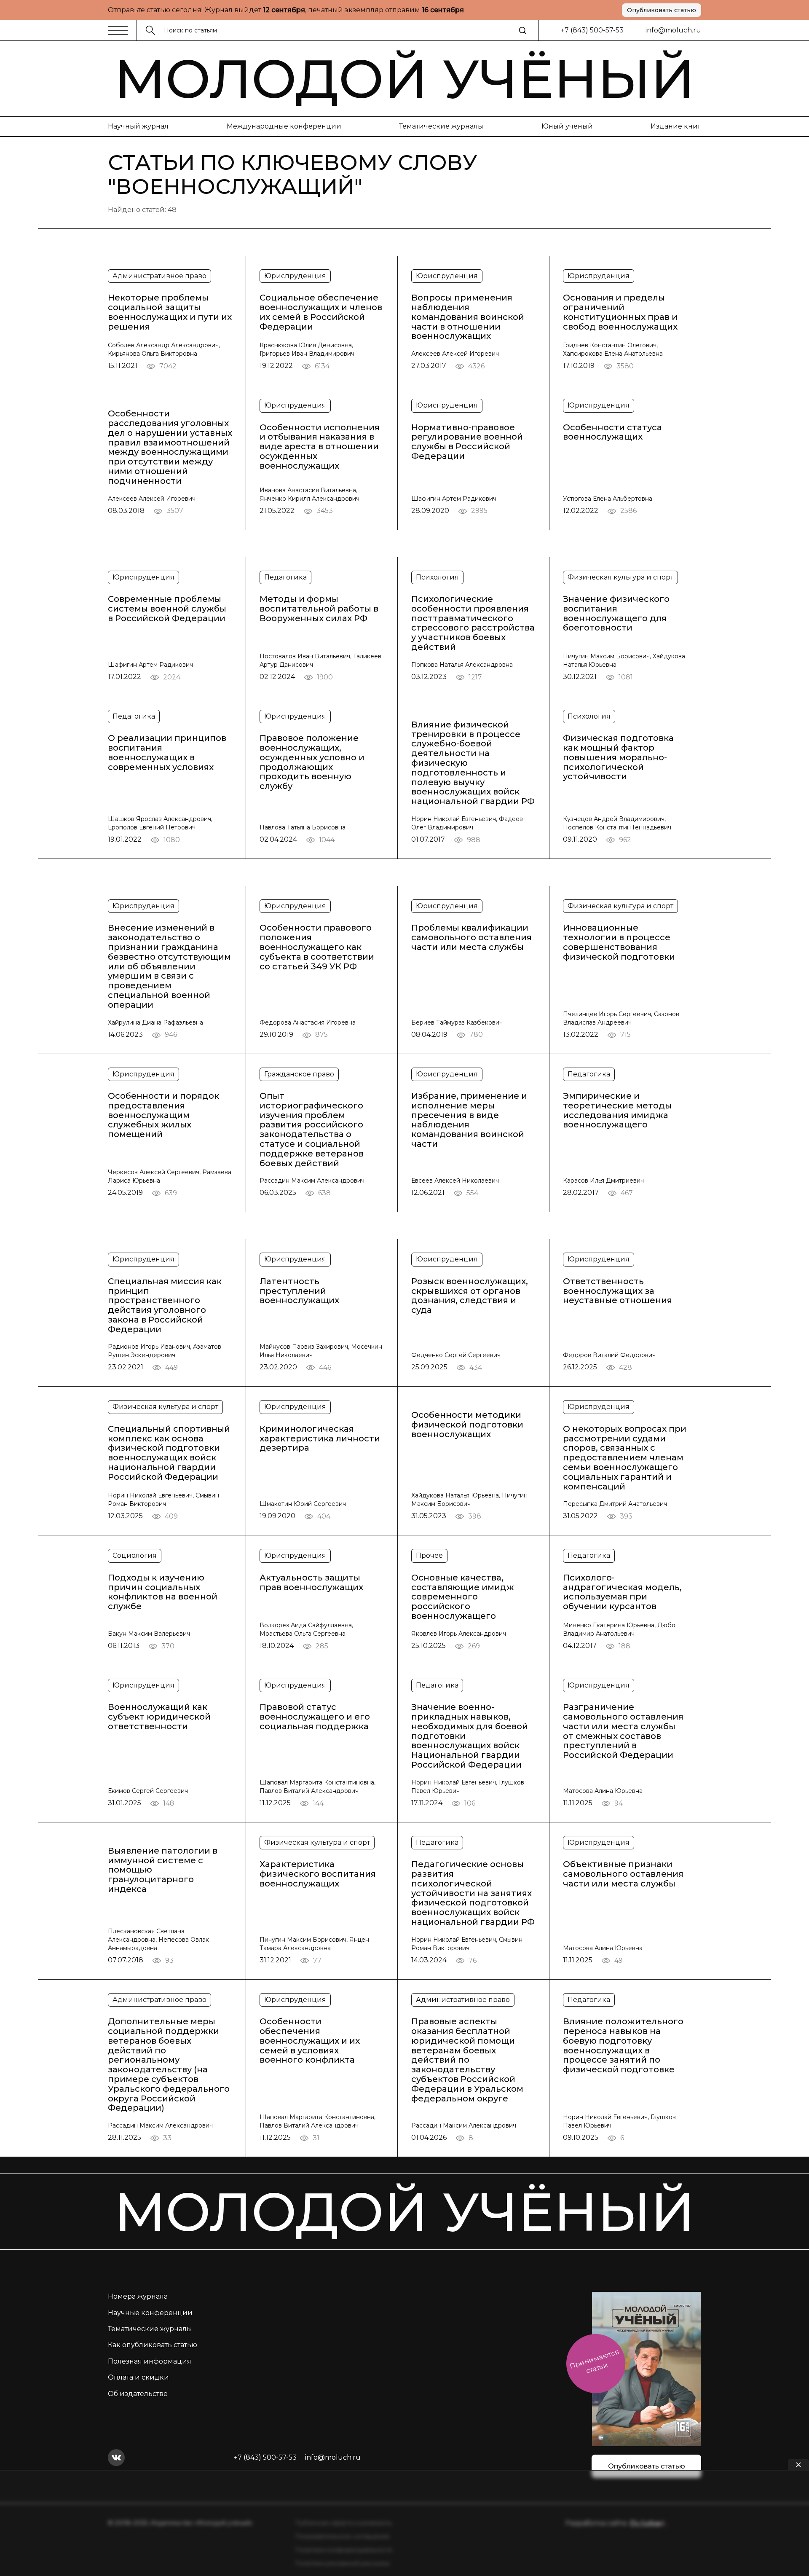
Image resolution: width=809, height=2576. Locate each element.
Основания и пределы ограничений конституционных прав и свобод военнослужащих (620, 312)
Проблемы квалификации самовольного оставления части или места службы (471, 937)
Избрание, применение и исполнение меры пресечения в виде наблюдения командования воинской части (469, 1120)
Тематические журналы (441, 126)
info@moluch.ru (673, 30)
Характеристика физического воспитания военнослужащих (318, 1874)
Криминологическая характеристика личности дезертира (320, 1438)
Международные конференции (284, 126)
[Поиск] (522, 30)
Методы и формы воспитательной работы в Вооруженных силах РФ (319, 609)
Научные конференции (150, 2313)
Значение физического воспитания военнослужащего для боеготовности (616, 613)
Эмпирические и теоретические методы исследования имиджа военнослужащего (617, 1110)
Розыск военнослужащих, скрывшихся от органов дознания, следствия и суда (470, 1296)
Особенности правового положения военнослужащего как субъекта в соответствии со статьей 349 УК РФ (317, 947)
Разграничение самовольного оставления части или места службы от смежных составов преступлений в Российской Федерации (623, 1731)
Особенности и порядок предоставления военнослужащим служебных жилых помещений (163, 1115)
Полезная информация (150, 2361)
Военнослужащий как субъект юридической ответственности (159, 1717)
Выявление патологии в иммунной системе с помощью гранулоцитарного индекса (163, 1870)
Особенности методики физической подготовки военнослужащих (467, 1425)
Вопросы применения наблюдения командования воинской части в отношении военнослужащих (468, 317)
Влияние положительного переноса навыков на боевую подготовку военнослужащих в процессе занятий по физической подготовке (623, 2046)
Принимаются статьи (594, 2361)
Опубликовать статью (662, 10)
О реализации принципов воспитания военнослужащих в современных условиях (167, 753)
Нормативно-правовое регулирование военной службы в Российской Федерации (467, 442)
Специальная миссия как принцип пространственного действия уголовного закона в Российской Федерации (165, 1305)
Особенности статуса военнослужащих (612, 432)
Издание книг (676, 126)
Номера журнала (138, 2296)
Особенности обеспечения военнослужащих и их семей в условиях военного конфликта (310, 2041)
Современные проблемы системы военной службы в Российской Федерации (167, 609)
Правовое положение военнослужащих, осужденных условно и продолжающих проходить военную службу (312, 762)
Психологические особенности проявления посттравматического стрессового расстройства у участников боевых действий (473, 623)
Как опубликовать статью (153, 2345)
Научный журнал (138, 126)
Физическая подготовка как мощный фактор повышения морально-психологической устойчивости (618, 757)
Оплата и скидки (138, 2377)
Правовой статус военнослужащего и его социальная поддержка (315, 1717)
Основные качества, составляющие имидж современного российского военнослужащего (463, 1597)
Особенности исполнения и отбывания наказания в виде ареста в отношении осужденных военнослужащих (320, 447)
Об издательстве (138, 2394)
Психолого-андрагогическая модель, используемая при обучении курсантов (622, 1592)
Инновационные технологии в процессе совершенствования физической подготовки (619, 942)
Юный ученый (567, 126)
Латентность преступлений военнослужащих (299, 1291)
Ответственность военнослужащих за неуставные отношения (617, 1291)
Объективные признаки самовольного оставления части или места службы (623, 1874)
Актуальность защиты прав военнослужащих (311, 1583)
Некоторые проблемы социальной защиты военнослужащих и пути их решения (170, 312)
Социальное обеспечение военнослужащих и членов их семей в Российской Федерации (321, 312)
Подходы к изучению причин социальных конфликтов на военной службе (163, 1592)
